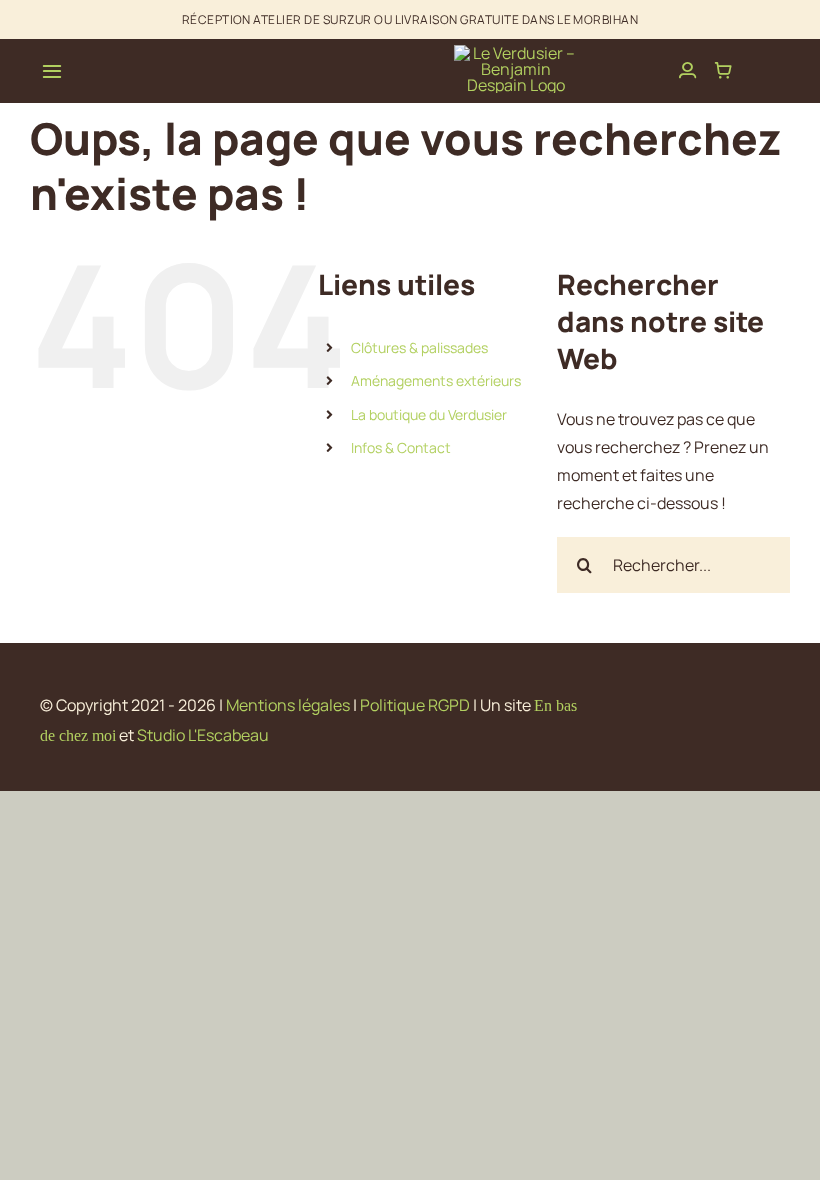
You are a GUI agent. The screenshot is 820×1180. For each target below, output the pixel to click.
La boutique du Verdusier (429, 414)
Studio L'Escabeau (203, 735)
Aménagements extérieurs (436, 380)
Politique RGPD (415, 705)
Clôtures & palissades (419, 347)
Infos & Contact (401, 447)
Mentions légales (288, 705)
